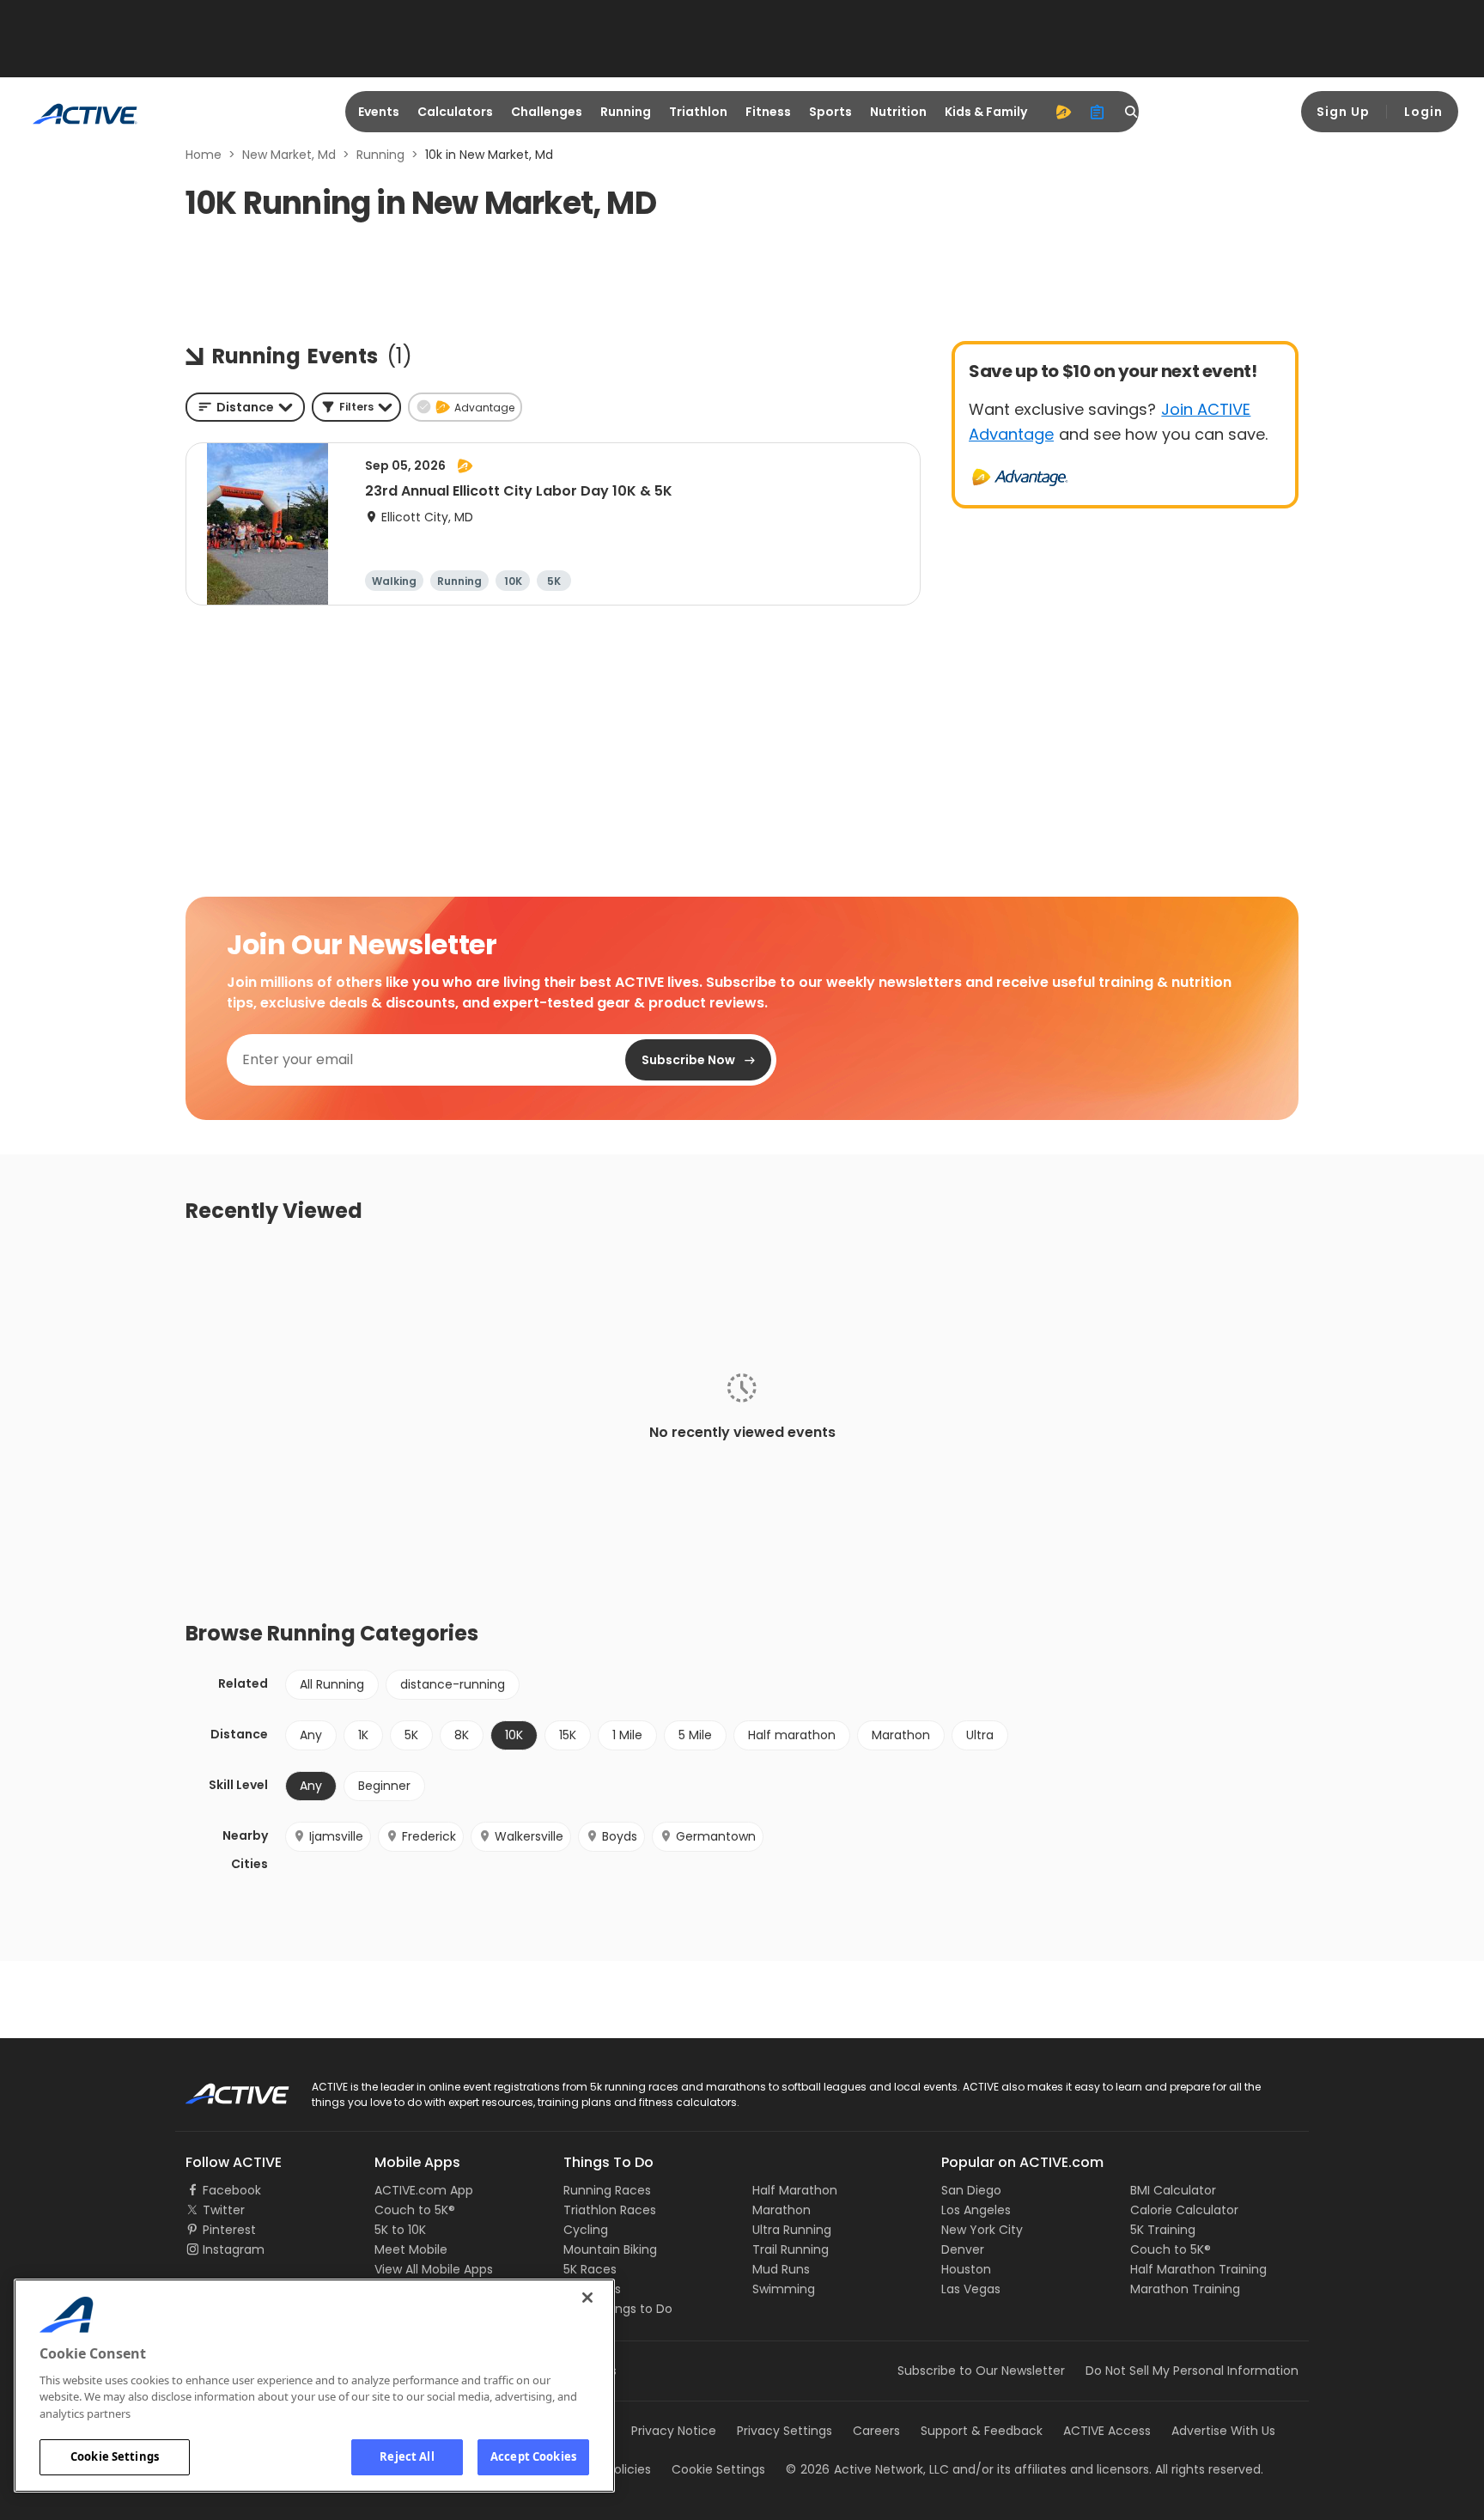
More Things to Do (618, 2309)
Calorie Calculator (1184, 2210)
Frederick (429, 1836)
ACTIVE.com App (424, 2190)
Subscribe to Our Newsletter (981, 2371)
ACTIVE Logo (222, 2088)
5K (411, 1735)
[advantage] (1063, 112)
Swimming (784, 2289)
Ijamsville (336, 1836)
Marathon (901, 1735)
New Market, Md (289, 155)
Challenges (547, 112)
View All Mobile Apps (434, 2269)
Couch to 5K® (415, 2210)
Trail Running (791, 2249)
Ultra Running (792, 2230)
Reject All (407, 2456)
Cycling (586, 2230)
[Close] (587, 2298)
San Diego (971, 2190)
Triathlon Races (610, 2210)
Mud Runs (781, 2269)
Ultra (980, 1735)
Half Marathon (795, 2190)
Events (379, 112)
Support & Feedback (982, 2431)
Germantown (716, 1836)
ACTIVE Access (1107, 2431)
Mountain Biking (610, 2249)
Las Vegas (971, 2289)
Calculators (455, 112)
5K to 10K (400, 2230)
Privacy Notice (674, 2431)
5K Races (590, 2269)
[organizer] (1098, 112)
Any (311, 1735)
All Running (332, 1684)
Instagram (234, 2249)
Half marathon (792, 1735)
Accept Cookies (533, 2456)
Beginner (384, 1786)
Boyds (620, 1836)
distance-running (453, 1684)
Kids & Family (986, 112)
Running (626, 112)
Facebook (232, 2190)
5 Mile (695, 1735)
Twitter (224, 2210)
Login (1423, 112)
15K (568, 1735)
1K (363, 1735)
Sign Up (1343, 112)
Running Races (607, 2190)
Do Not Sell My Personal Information (1192, 2371)
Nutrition (898, 112)
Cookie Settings (115, 2456)
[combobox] (245, 407)
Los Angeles (976, 2210)
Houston (966, 2269)
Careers (876, 2431)
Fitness (768, 112)
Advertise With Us (1223, 2431)
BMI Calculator (1173, 2190)
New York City (982, 2230)
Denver (963, 2249)
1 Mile (627, 1735)
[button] (356, 407)
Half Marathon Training (1198, 2269)
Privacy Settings (785, 2431)
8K (462, 1735)
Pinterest (229, 2230)
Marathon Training (1185, 2289)
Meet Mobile (411, 2249)
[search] (1132, 112)
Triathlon (698, 112)
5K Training (1163, 2230)
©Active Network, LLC (867, 2469)
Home (204, 155)
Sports (830, 112)
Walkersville (529, 1836)
